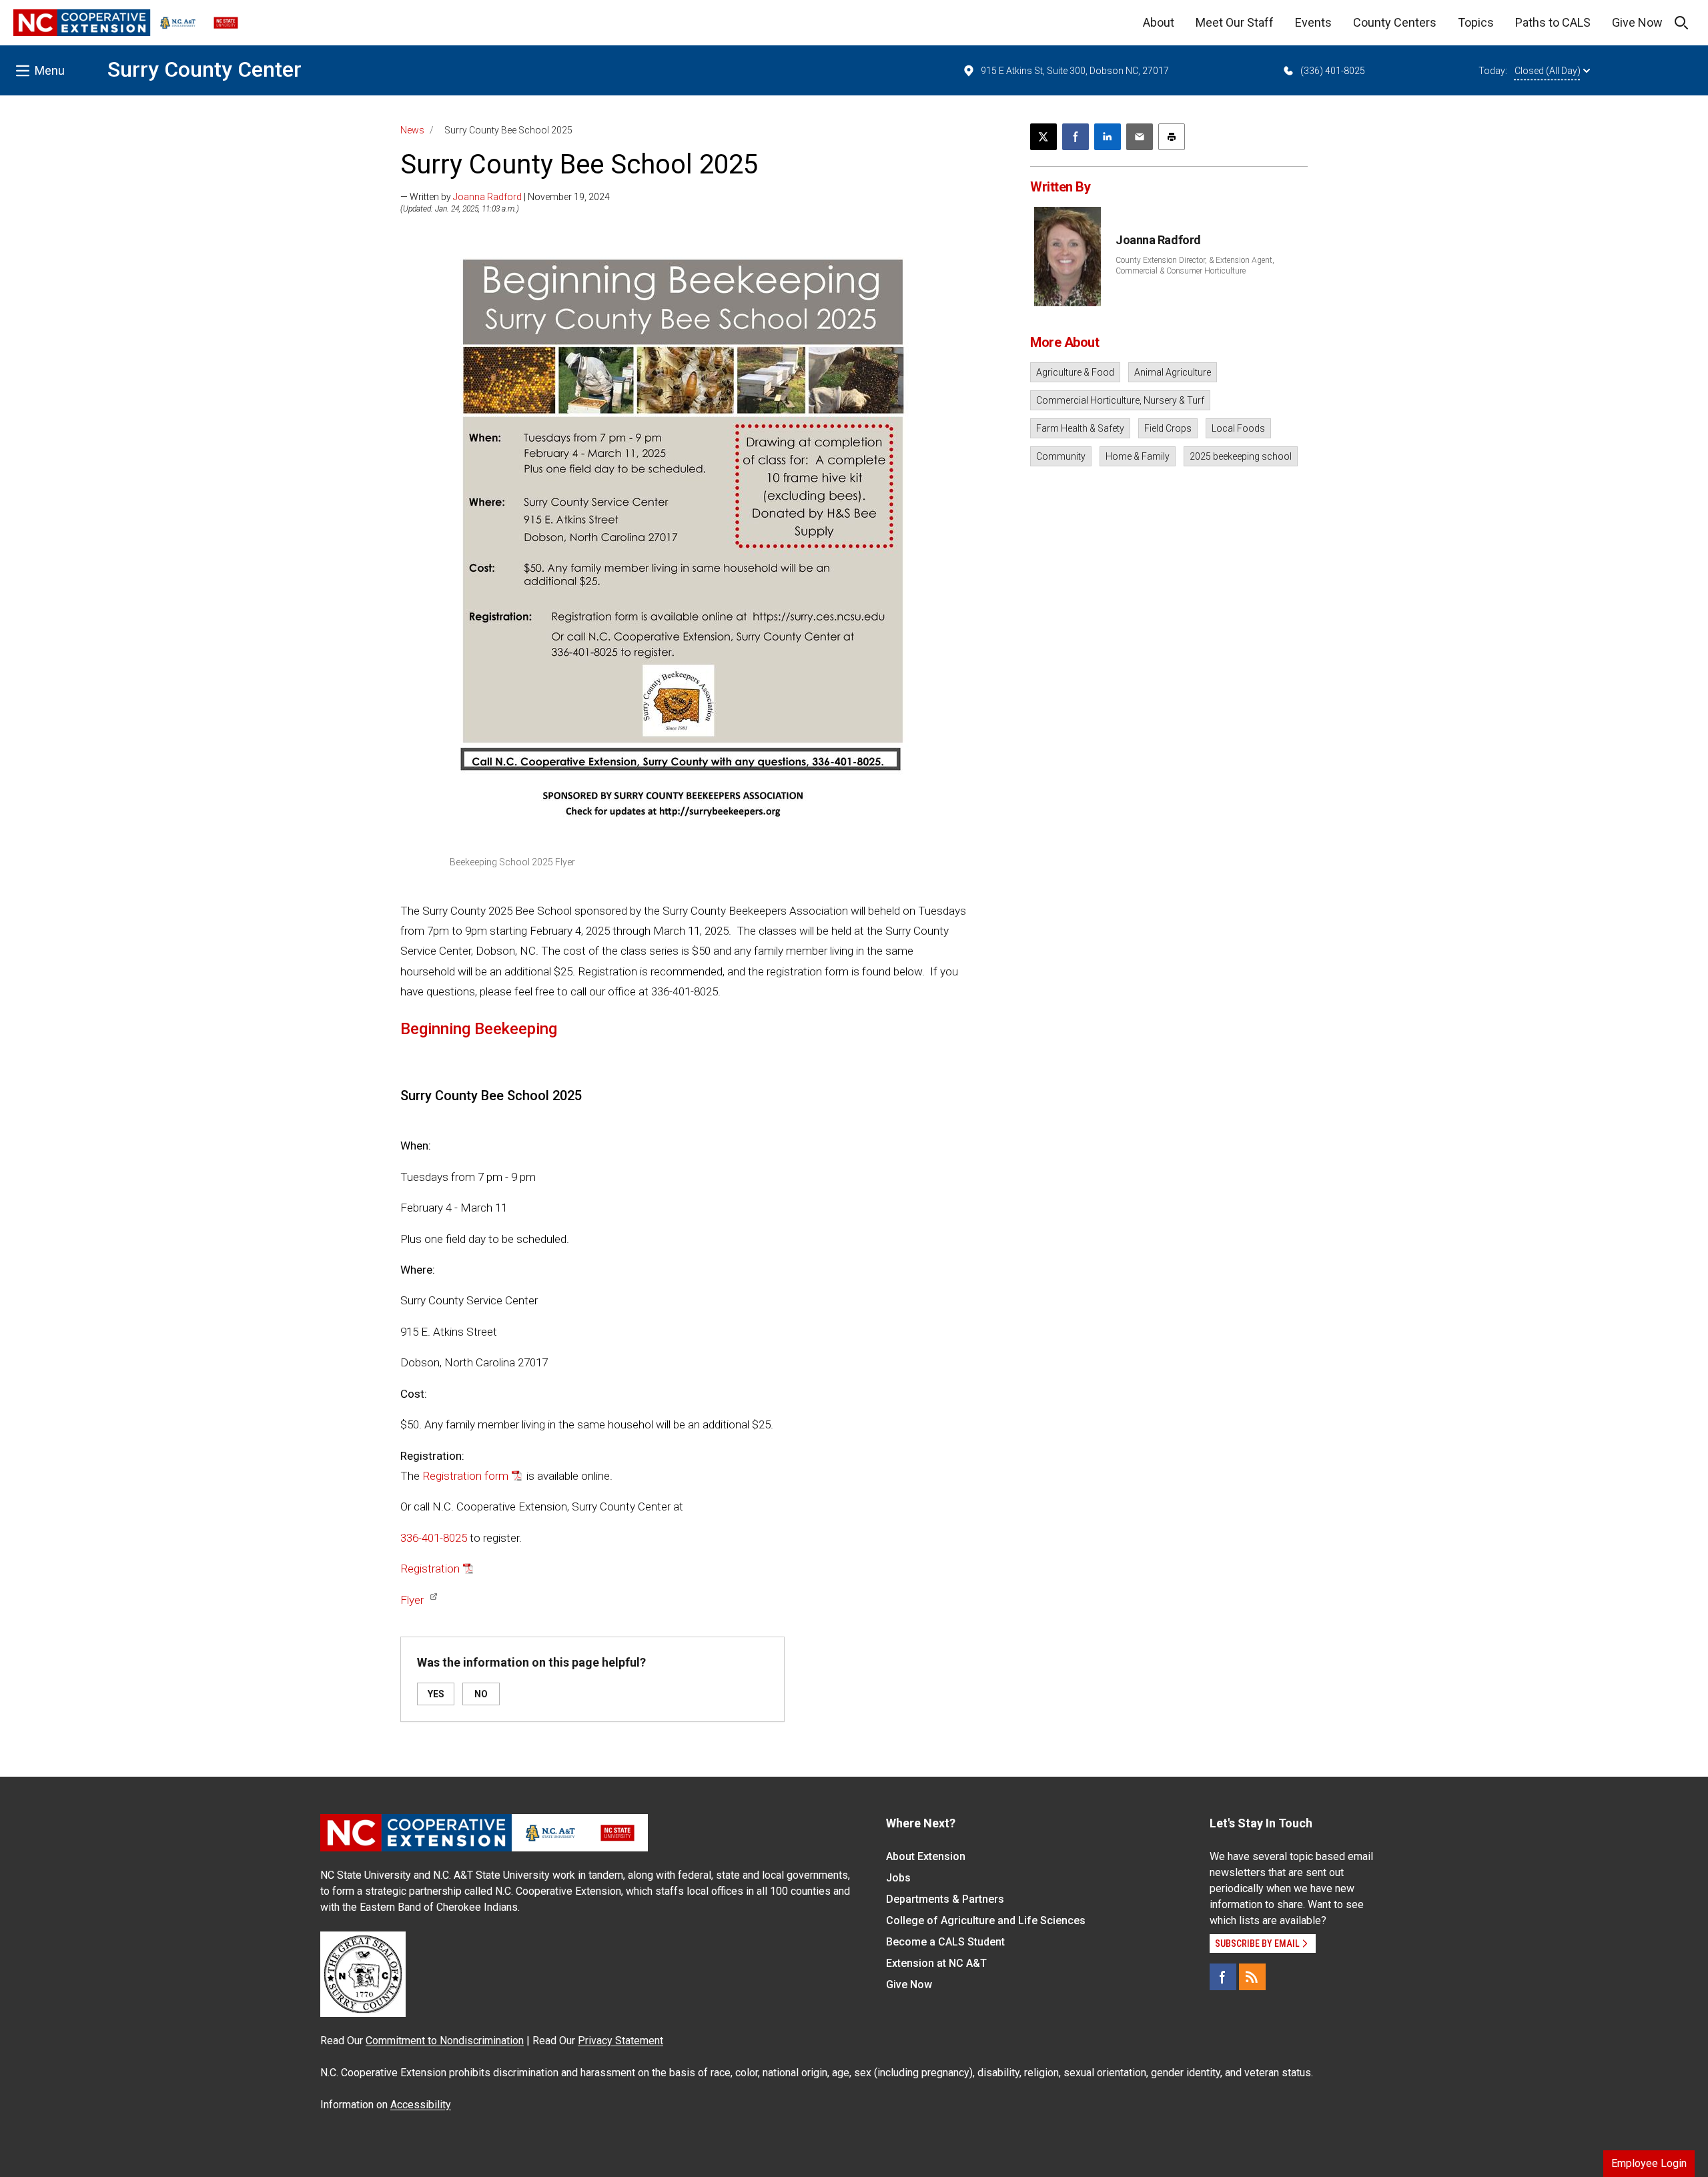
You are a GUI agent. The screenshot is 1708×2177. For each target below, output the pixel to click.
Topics (1476, 22)
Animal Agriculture (1173, 372)
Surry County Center (204, 69)
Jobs (898, 1878)
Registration (430, 1569)
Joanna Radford (487, 197)
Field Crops (1168, 428)
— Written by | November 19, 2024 (505, 197)
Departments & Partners (945, 1899)
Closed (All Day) (1548, 71)
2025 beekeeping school (1241, 456)
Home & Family (1138, 456)
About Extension (926, 1856)
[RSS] (1252, 1977)
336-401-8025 (434, 1538)
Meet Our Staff (1235, 22)
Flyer (412, 1600)
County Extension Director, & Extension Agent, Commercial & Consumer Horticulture (1195, 266)
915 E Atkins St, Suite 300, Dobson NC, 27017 (1075, 71)
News (412, 130)
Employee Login (1649, 2163)
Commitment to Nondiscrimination (445, 2041)
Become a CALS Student (945, 1942)
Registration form (465, 1476)
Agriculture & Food (1075, 372)
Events (1313, 22)
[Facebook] (1223, 1977)
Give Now (1637, 22)
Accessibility (421, 2105)
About (1159, 22)
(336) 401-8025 (1333, 71)
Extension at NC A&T (936, 1963)
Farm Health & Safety (1080, 428)
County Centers (1395, 22)
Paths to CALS (1553, 22)
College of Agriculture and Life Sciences (986, 1920)
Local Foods (1238, 428)
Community (1061, 456)
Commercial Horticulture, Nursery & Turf (1120, 400)
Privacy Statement (620, 2041)
